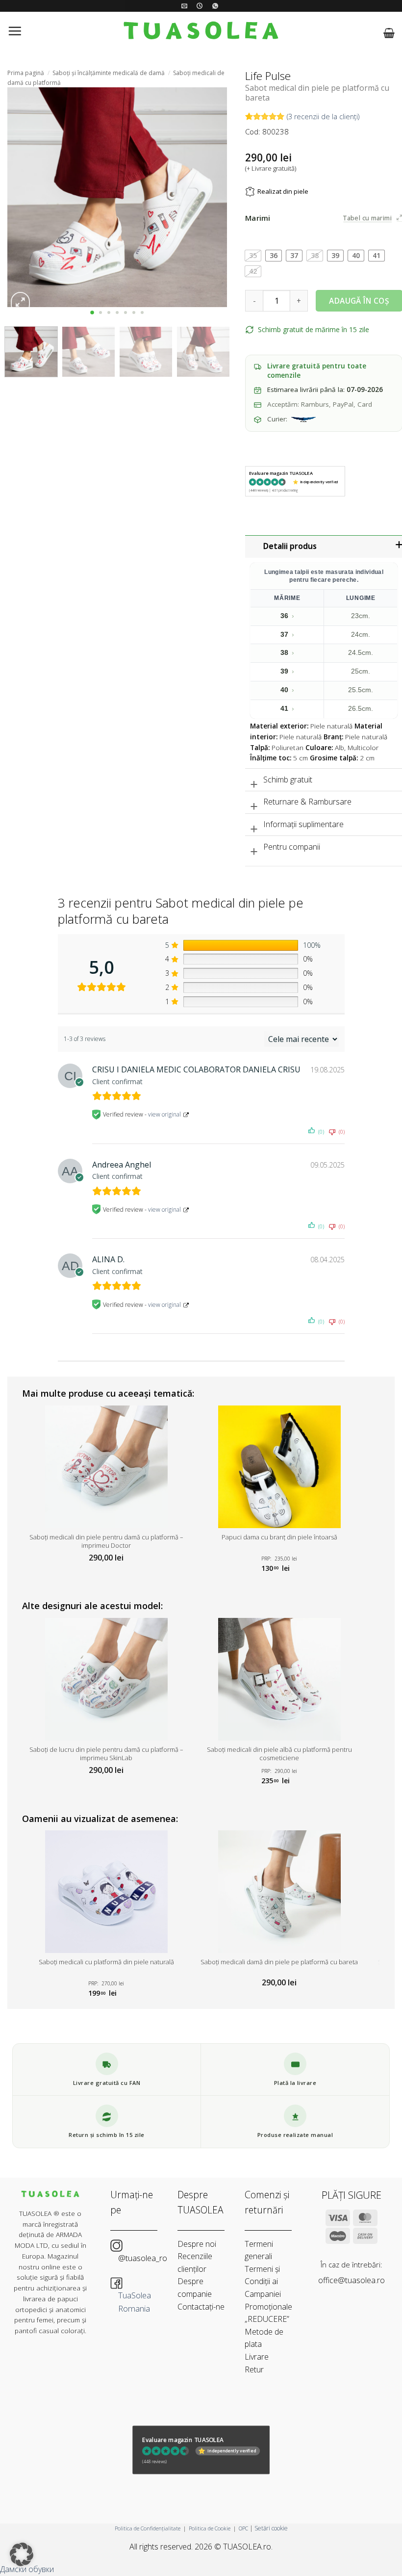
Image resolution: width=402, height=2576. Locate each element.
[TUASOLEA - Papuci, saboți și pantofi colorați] (201, 33)
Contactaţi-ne (201, 2307)
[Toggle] (254, 781)
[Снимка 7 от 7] (142, 312)
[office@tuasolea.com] (186, 6)
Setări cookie (271, 2528)
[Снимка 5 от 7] (126, 312)
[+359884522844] (216, 6)
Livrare (257, 2357)
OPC (243, 2528)
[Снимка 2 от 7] (101, 312)
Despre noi (197, 2244)
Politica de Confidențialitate (148, 2528)
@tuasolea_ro (143, 2258)
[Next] (210, 197)
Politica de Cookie (210, 2528)
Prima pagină (26, 73)
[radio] (253, 256)
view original (164, 1114)
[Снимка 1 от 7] (92, 312)
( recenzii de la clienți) (323, 116)
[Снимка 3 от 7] (109, 312)
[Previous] (24, 197)
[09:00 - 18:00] (201, 6)
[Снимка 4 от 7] (117, 312)
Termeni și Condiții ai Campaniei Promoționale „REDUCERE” (268, 2294)
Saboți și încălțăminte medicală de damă (109, 73)
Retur (254, 2369)
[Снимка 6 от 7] (134, 312)
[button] (15, 33)
